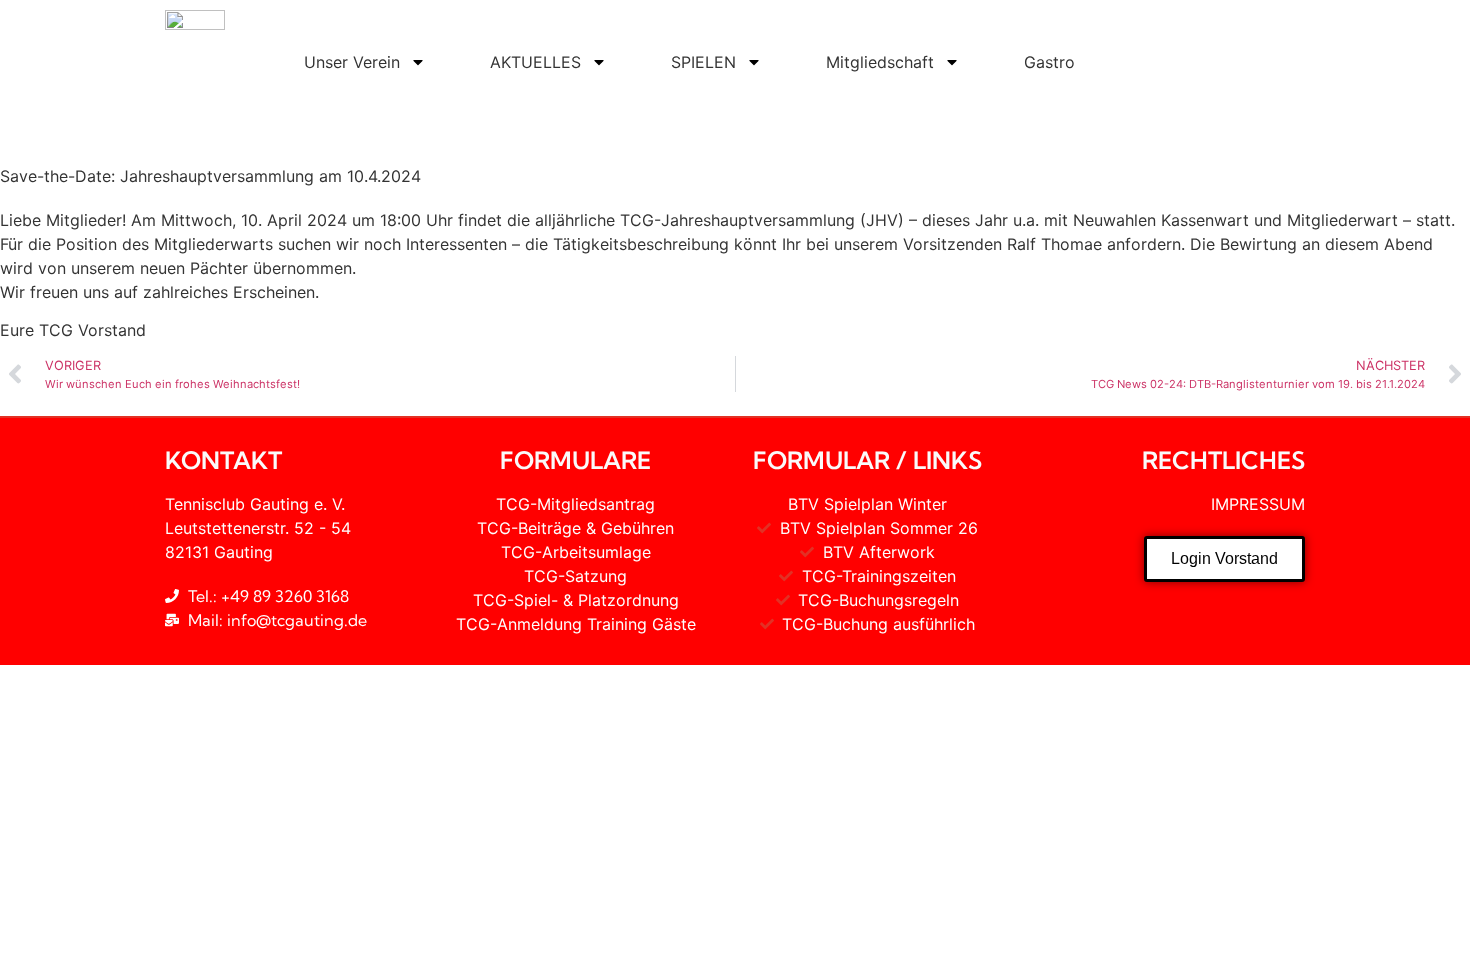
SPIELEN (703, 62)
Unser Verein (352, 62)
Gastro (1049, 62)
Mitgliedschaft (880, 62)
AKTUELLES (535, 62)
